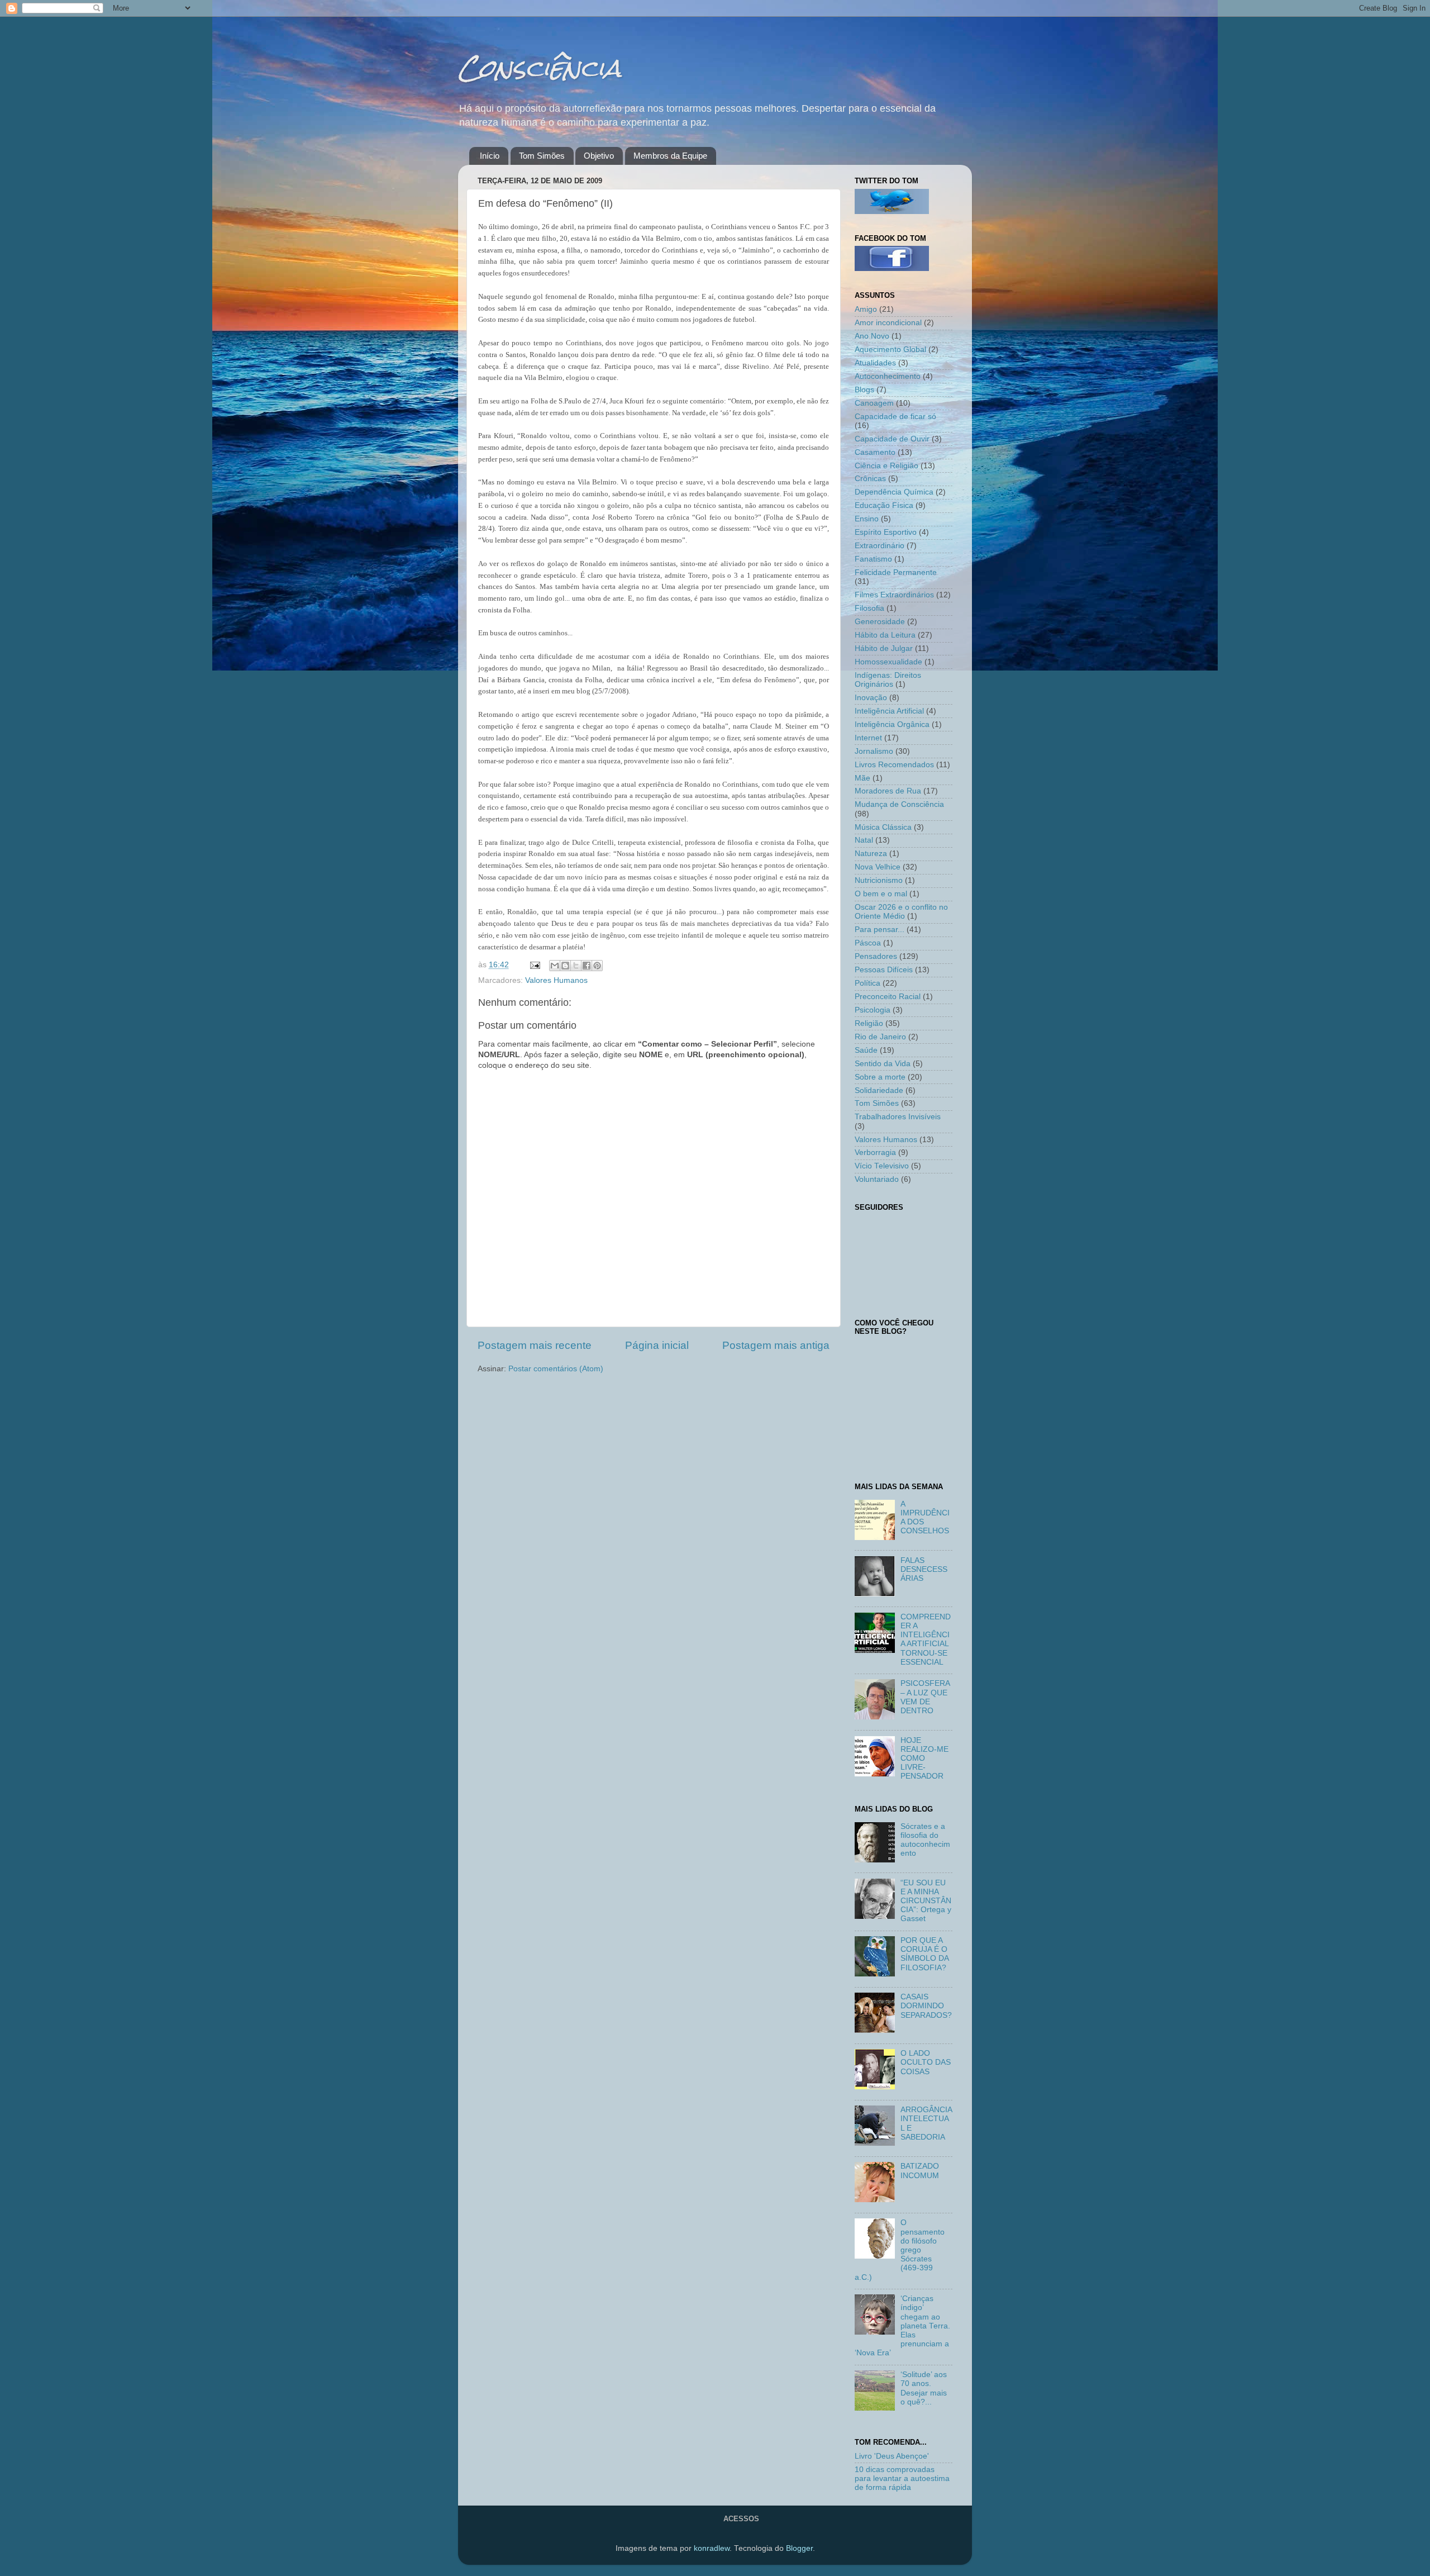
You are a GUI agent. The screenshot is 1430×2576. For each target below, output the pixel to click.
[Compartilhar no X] (576, 966)
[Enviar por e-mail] (555, 966)
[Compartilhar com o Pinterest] (597, 966)
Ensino (867, 519)
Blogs (864, 390)
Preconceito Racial (888, 997)
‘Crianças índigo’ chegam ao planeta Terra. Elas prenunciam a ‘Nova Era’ (902, 2326)
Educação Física (884, 505)
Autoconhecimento (888, 376)
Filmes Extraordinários (894, 595)
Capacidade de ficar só (895, 417)
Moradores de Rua (888, 791)
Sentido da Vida (883, 1064)
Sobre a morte (880, 1077)
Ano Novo (872, 336)
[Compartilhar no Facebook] (587, 966)
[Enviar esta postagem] (534, 965)
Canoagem (874, 403)
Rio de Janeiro (880, 1037)
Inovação (871, 698)
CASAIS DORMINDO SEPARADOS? (926, 2006)
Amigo (866, 309)
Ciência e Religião (886, 466)
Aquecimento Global (890, 350)
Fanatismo (873, 559)
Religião (869, 1023)
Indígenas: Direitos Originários (888, 680)
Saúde (866, 1050)
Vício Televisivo (882, 1166)
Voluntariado (877, 1179)
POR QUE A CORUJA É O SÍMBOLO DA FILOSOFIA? (924, 1954)
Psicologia (873, 1010)
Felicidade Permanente (896, 572)
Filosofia (869, 608)
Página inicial (657, 1345)
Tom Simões (542, 156)
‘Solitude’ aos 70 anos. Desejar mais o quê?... (924, 2388)
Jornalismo (874, 751)
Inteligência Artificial (889, 711)
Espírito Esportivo (886, 532)
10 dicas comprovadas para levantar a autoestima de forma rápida (902, 2478)
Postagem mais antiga (776, 1345)
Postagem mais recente (535, 1345)
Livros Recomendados (894, 765)
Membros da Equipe (670, 156)
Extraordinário (880, 546)
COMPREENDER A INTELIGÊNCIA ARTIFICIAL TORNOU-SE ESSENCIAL (926, 1639)
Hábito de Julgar (884, 648)
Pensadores (876, 956)
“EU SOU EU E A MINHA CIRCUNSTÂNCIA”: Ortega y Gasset (926, 1901)
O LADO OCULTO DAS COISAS (926, 2062)
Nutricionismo (879, 880)
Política (867, 983)
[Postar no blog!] (565, 966)
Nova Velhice (878, 867)
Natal (864, 840)
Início (490, 156)
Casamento (875, 452)
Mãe (862, 778)
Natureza (871, 854)
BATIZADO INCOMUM (920, 2171)
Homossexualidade (888, 662)
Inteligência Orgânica (892, 724)
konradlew (712, 2548)
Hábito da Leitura (885, 635)
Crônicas (870, 479)
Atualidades (875, 363)
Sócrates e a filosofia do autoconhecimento (925, 1840)
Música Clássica (883, 827)
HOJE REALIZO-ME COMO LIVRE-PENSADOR (924, 1758)
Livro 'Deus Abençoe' (892, 2456)
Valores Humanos (556, 980)
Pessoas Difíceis (884, 970)
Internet (868, 738)
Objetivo (599, 156)
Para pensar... (880, 930)
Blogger (799, 2548)
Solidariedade (879, 1090)
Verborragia (875, 1152)
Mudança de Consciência (899, 804)
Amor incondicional (888, 323)
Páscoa (868, 943)
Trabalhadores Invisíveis (898, 1117)
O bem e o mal (881, 894)
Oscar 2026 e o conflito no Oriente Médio (901, 912)
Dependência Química (894, 492)
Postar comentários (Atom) (556, 1369)
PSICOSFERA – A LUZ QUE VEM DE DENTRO (925, 1697)
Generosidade (880, 622)
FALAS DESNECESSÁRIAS (924, 1569)
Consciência (540, 68)
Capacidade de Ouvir (892, 439)
